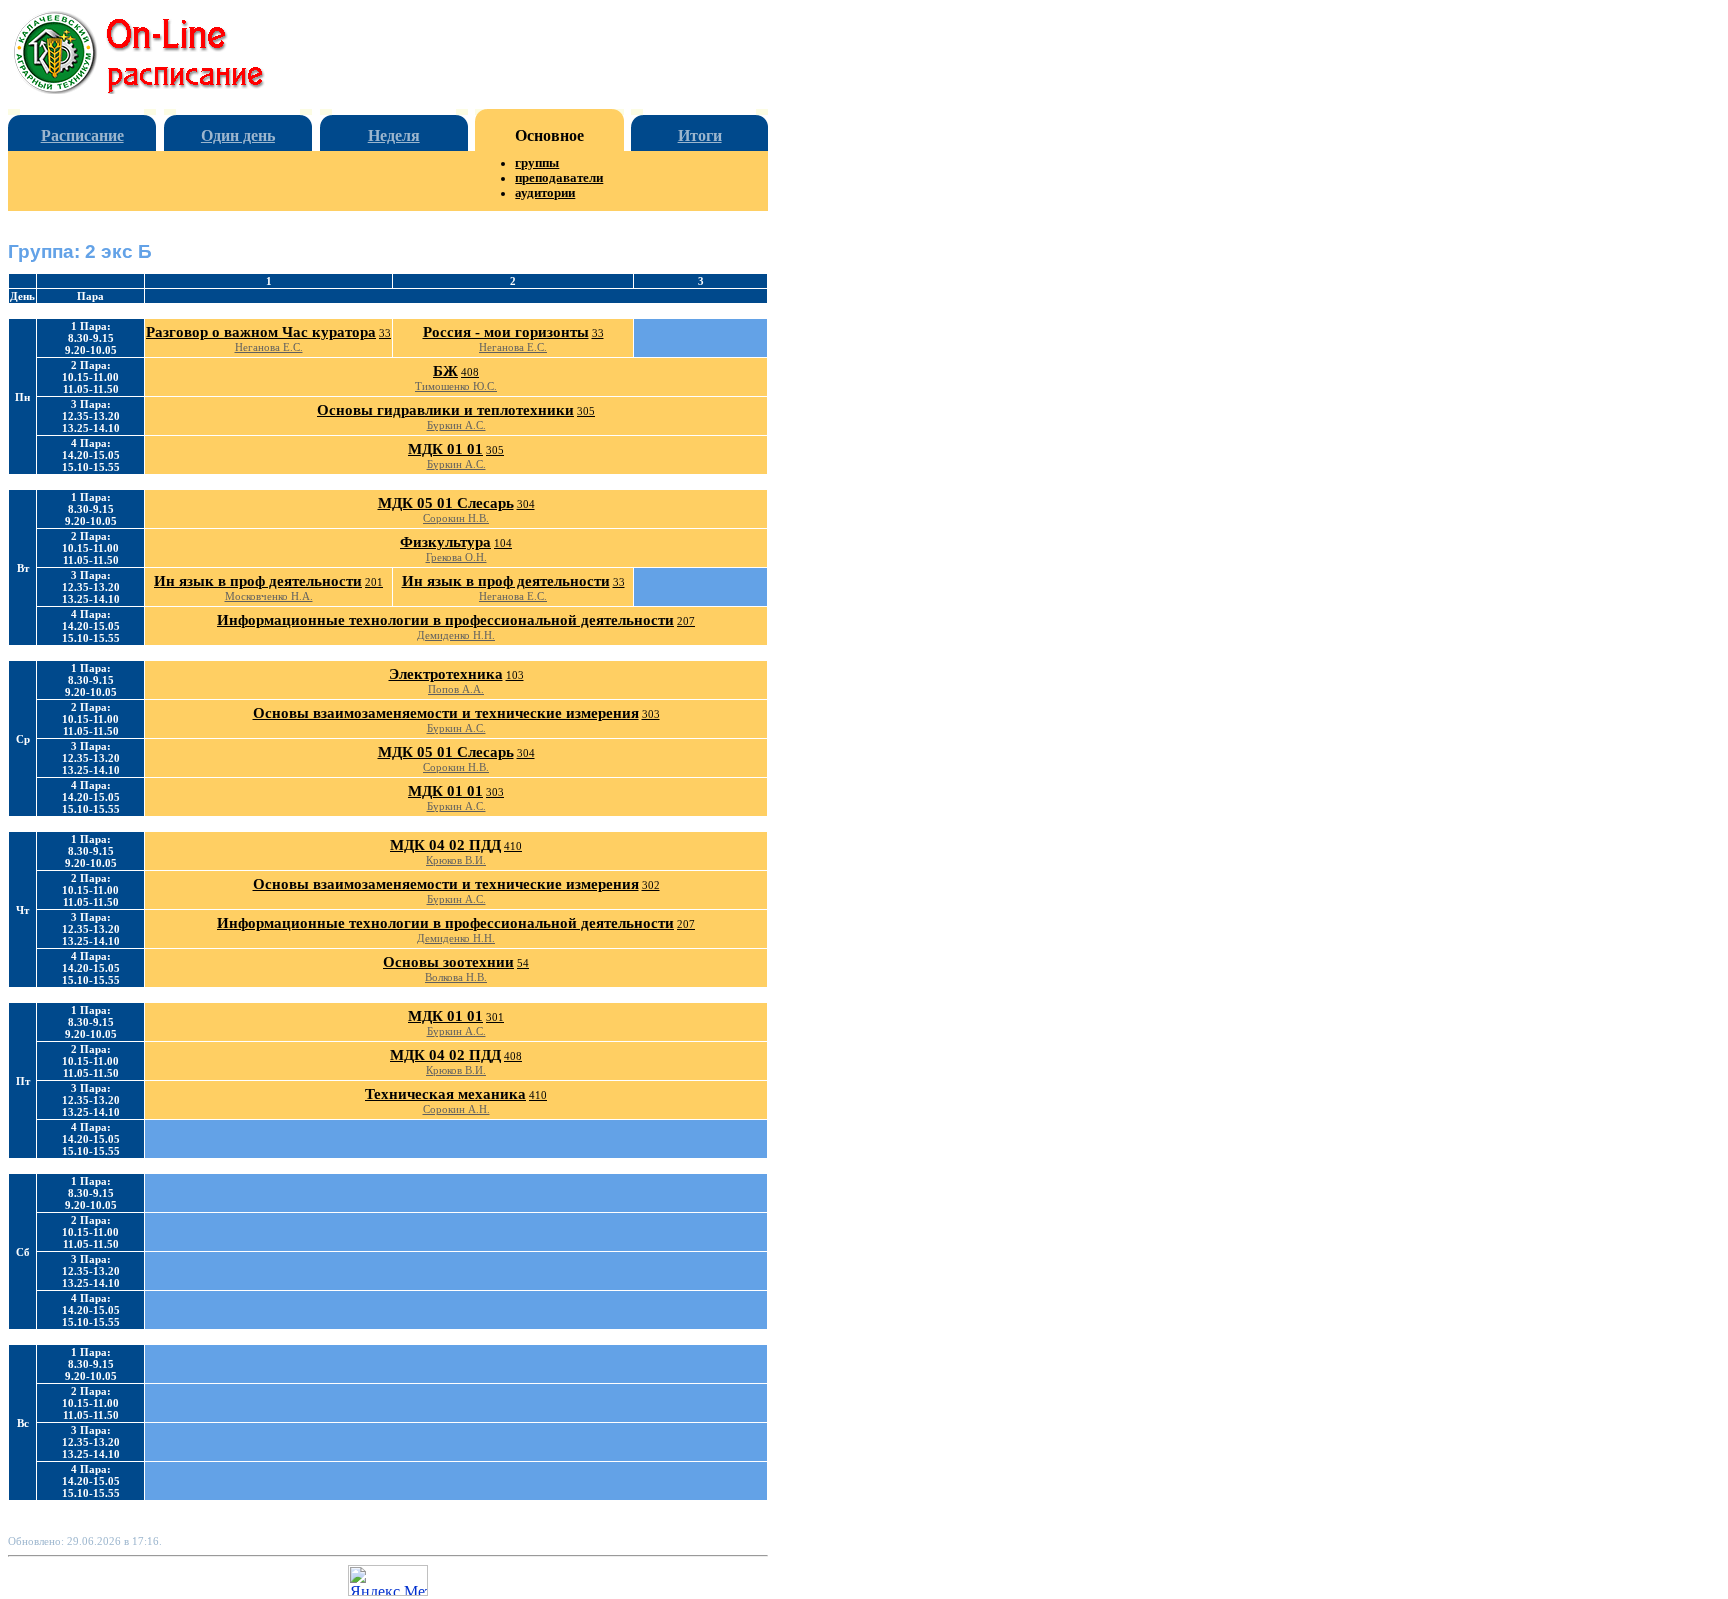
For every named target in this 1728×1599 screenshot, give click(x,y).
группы (537, 163)
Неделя (394, 135)
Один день (238, 135)
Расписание (82, 135)
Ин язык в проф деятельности (258, 581)
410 (513, 846)
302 (651, 885)
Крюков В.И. (456, 860)
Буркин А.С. (456, 425)
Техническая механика (445, 1094)
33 (385, 333)
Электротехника (446, 674)
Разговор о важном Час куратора (261, 332)
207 (686, 621)
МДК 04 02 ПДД (445, 845)
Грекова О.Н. (456, 557)
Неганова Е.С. (269, 347)
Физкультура (445, 542)
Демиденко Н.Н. (456, 635)
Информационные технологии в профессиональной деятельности (445, 620)
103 (515, 675)
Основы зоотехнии (448, 962)
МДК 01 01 (445, 449)
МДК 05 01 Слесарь (446, 503)
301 (495, 1017)
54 (523, 963)
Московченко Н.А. (269, 596)
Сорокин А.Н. (456, 1109)
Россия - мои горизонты (506, 332)
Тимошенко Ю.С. (456, 386)
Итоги (700, 135)
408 (470, 372)
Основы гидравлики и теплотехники (445, 410)
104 (503, 543)
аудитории (545, 193)
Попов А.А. (456, 689)
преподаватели (559, 178)
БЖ (445, 371)
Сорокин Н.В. (456, 518)
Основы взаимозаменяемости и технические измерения (446, 713)
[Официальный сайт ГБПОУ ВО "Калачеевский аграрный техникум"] (155, 88)
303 (651, 714)
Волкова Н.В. (456, 977)
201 (374, 582)
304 (526, 504)
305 (586, 411)
